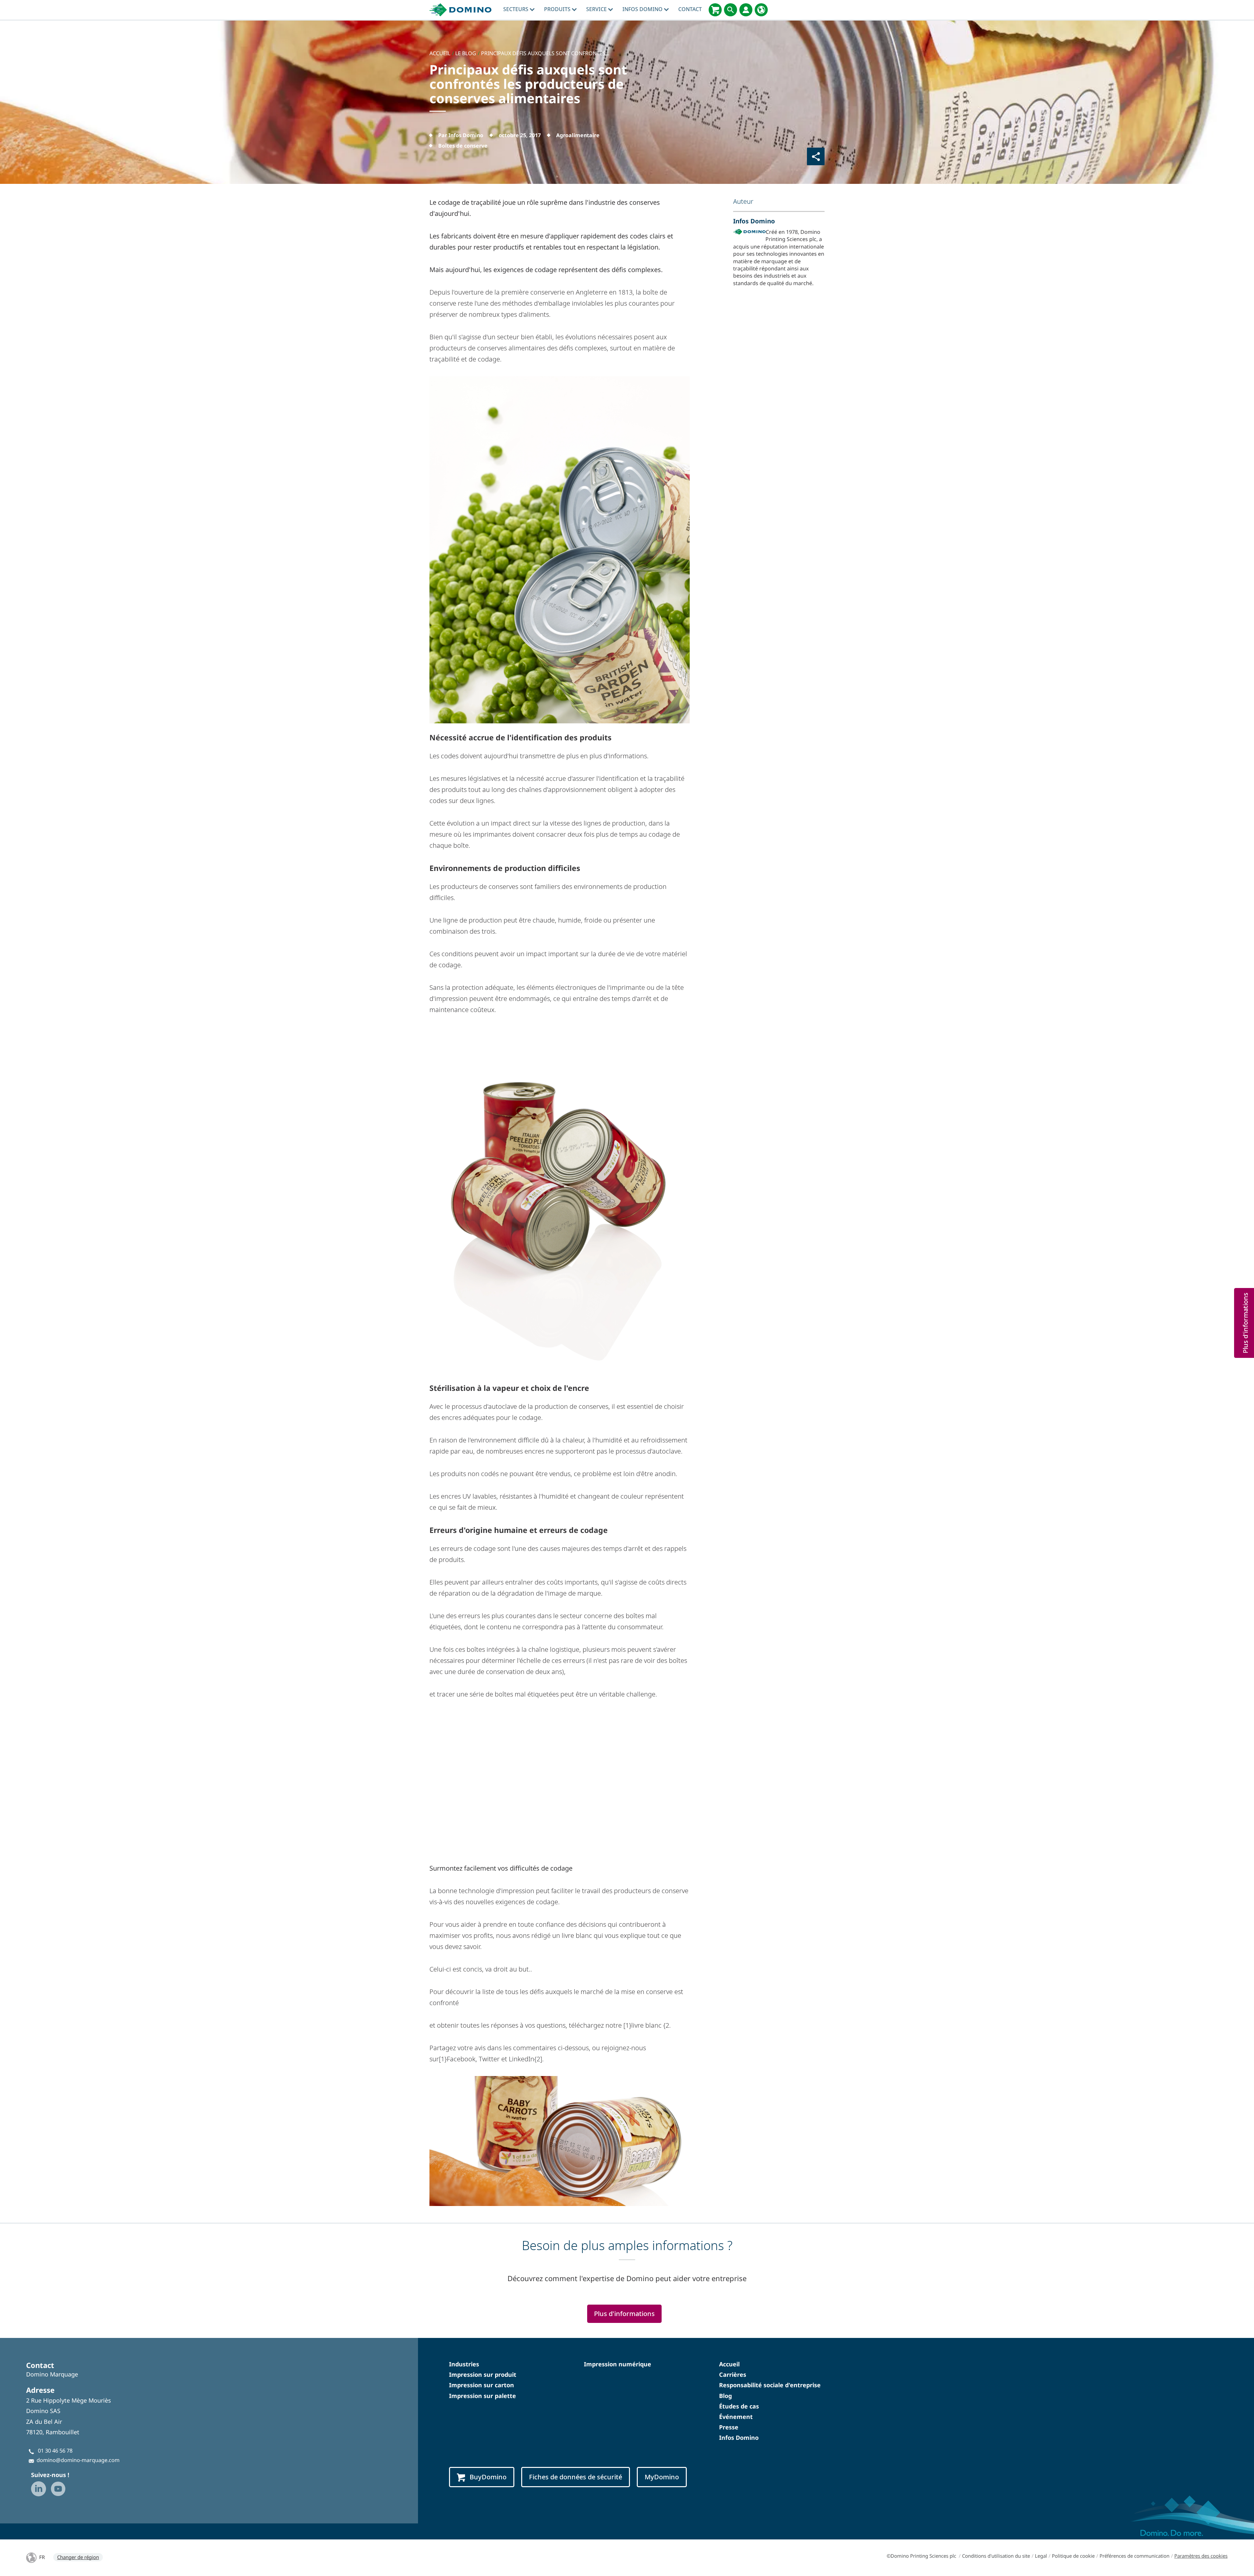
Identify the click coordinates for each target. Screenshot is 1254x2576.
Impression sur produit (483, 2375)
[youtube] (58, 2489)
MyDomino (662, 2477)
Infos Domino (643, 9)
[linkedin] (39, 2489)
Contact (690, 9)
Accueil (729, 2364)
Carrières (733, 2375)
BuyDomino (488, 2477)
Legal (1041, 2556)
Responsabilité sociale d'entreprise (770, 2385)
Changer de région (78, 2557)
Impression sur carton (482, 2385)
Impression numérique (618, 2364)
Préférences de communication (1134, 2556)
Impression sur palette (482, 2396)
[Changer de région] (761, 10)
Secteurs (516, 9)
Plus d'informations (624, 2314)
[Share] (816, 156)
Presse (729, 2427)
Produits (558, 9)
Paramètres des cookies (1201, 2556)
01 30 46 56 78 (55, 2451)
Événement (736, 2417)
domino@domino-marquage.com (78, 2460)
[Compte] (746, 10)
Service (597, 9)
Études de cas (739, 2406)
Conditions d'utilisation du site (996, 2556)
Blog (725, 2396)
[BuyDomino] (715, 10)
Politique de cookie (1073, 2556)
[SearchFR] (731, 10)
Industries (464, 2364)
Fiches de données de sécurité (576, 2477)
